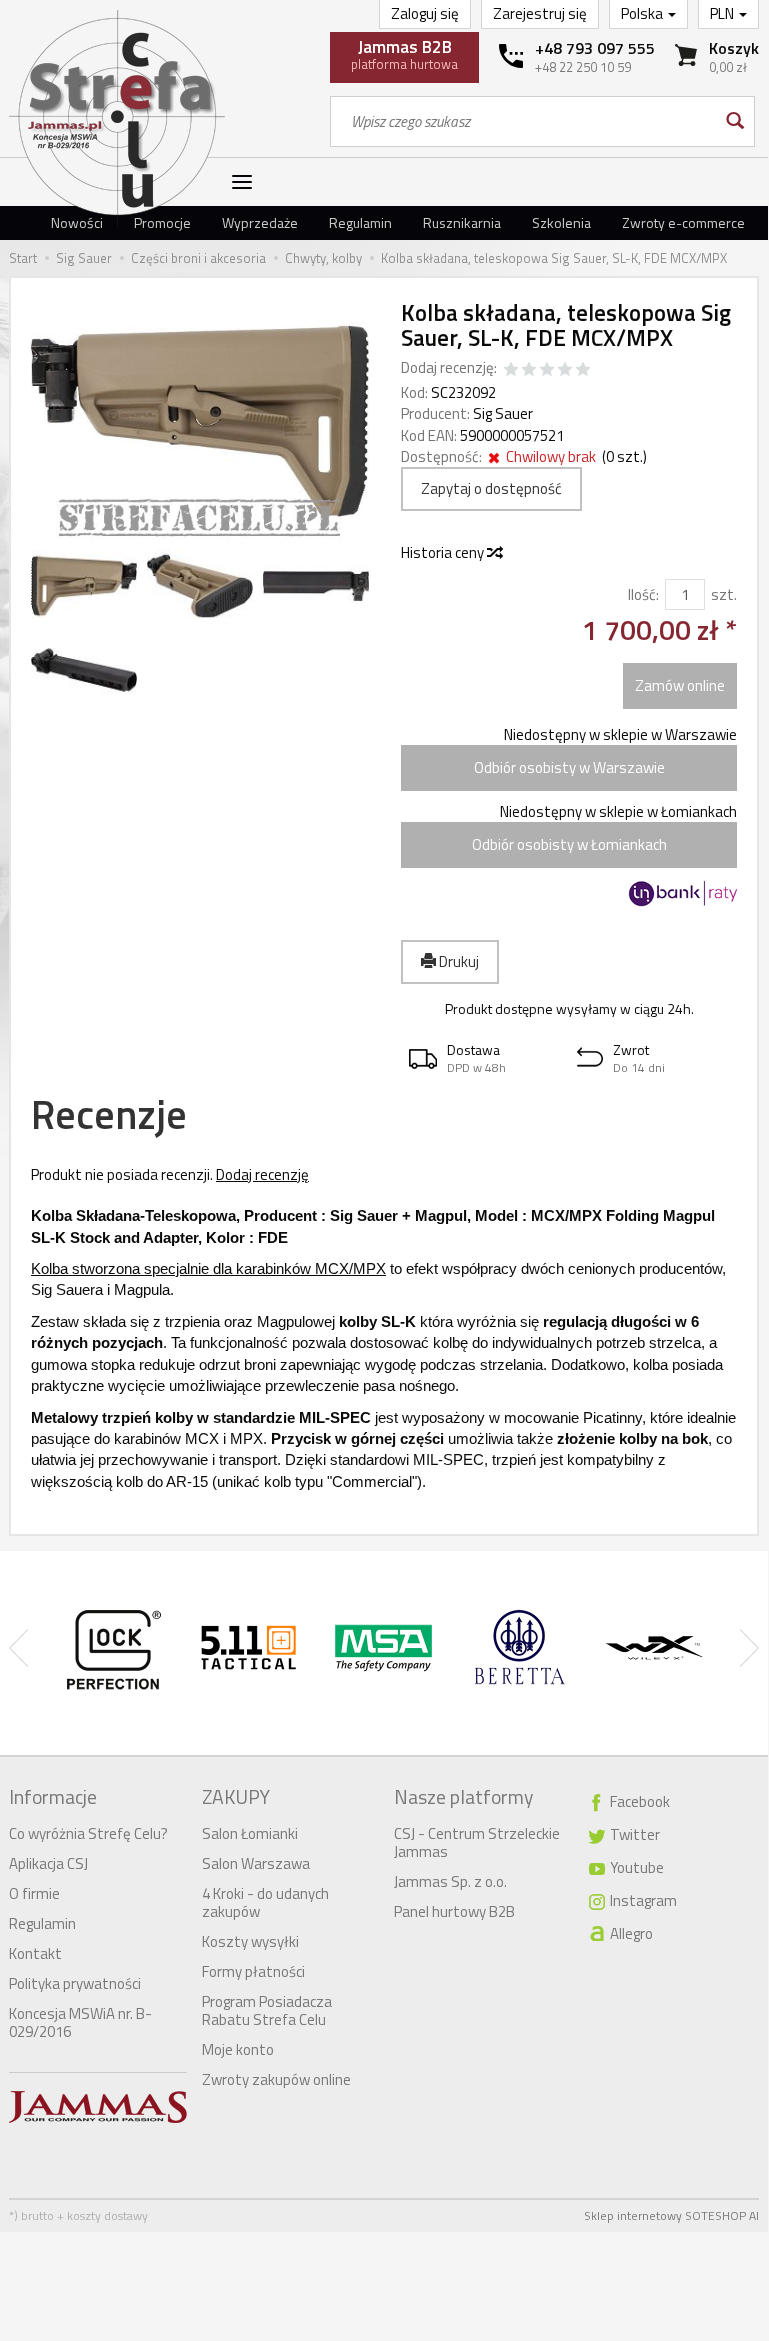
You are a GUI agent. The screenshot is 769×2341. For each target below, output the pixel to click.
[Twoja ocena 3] (547, 370)
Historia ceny (444, 552)
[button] (485, 1058)
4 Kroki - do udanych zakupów (265, 1902)
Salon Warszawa (256, 1863)
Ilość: (643, 594)
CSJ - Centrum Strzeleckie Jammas (477, 1842)
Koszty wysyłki (250, 1941)
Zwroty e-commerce (683, 222)
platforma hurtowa (404, 54)
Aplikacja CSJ (48, 1863)
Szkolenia (561, 222)
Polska (643, 13)
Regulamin (360, 222)
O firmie (34, 1893)
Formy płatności (253, 1971)
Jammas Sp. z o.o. (450, 1881)
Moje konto (238, 2049)
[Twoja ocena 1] (511, 370)
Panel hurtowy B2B (454, 1911)
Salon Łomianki (250, 1833)
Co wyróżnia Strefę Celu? (88, 1833)
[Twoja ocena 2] (529, 370)
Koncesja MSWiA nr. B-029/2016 (80, 2022)
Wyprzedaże (260, 222)
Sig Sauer (503, 413)
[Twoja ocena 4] (565, 370)
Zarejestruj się (540, 13)
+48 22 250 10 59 (583, 67)
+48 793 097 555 (595, 48)
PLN (723, 13)
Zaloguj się (425, 13)
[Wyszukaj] (733, 121)
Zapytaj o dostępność (491, 488)
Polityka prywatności (75, 1983)
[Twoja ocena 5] (583, 370)
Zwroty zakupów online (276, 2079)
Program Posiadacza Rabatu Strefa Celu (267, 2010)
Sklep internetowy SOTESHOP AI (671, 2215)
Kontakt (35, 1953)
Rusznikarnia (462, 222)
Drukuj (457, 961)
